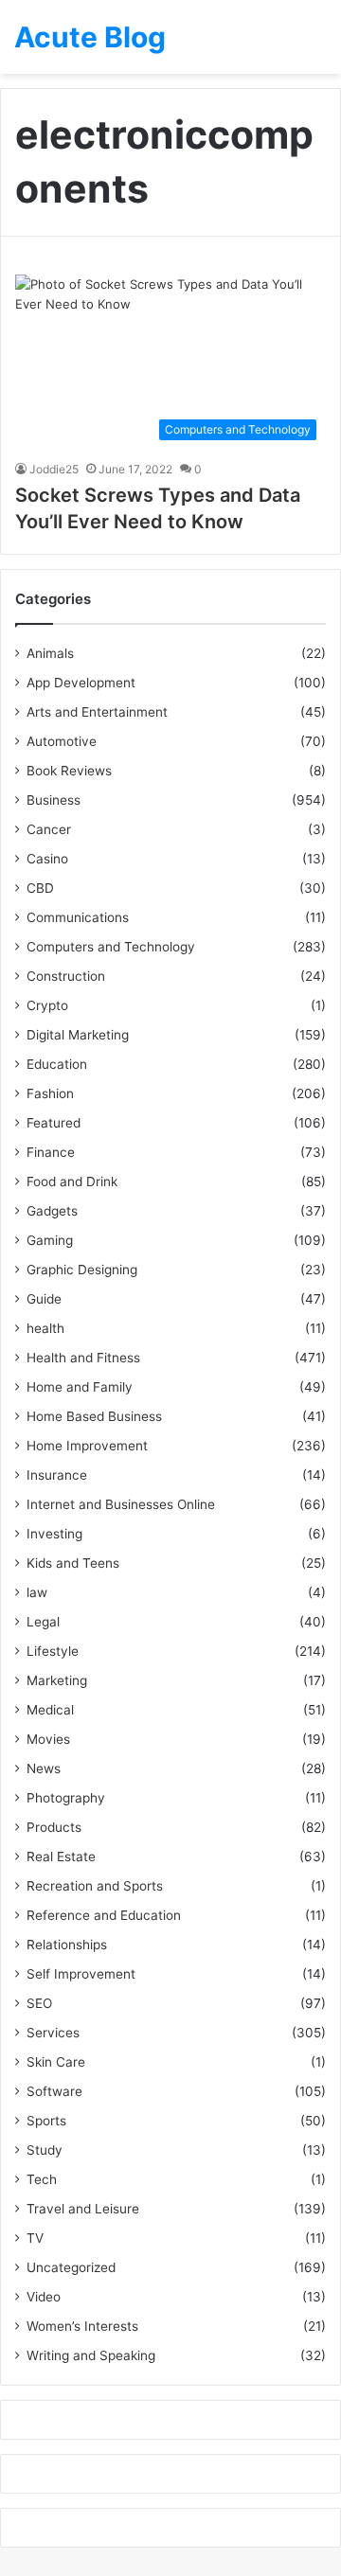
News (44, 1768)
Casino (47, 859)
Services (53, 2033)
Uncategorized (71, 2267)
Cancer (49, 829)
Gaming (50, 1240)
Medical (50, 1710)
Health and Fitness (83, 1358)
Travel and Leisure (83, 2209)
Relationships (67, 1945)
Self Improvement (81, 1974)
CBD (40, 888)
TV (35, 2238)
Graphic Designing (82, 1270)
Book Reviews (69, 771)
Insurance (57, 1475)
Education (57, 1064)
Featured (54, 1123)
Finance (51, 1152)
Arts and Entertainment (97, 712)
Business (54, 800)
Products (54, 1827)
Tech (42, 2179)
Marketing (57, 1680)
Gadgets (52, 1211)
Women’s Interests (82, 2326)
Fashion (50, 1093)
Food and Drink (72, 1181)
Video (44, 2297)
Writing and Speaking (91, 2355)
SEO (39, 2003)
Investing (54, 1534)
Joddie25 (54, 469)
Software (54, 2091)
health (45, 1328)
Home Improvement (87, 1446)
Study (45, 2150)
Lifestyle (53, 1651)
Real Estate (61, 1856)
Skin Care (56, 2062)
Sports (46, 2121)
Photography (66, 1798)
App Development (81, 683)
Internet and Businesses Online (121, 1504)
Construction (66, 976)
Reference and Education (104, 1915)
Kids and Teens (73, 1563)
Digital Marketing (78, 1035)
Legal (43, 1622)
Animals (50, 653)
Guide (44, 1299)
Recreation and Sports (95, 1886)
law (37, 1592)
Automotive (62, 741)
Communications (78, 917)
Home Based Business (94, 1416)
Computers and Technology (111, 947)
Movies (48, 1739)
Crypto (47, 1005)
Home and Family (80, 1387)
